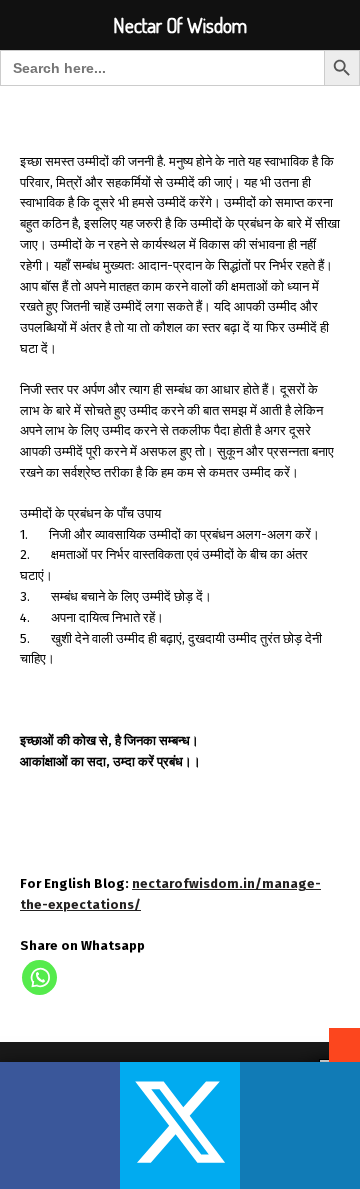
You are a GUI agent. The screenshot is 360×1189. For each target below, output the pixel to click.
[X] (180, 1125)
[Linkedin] (300, 1125)
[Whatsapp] (39, 977)
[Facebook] (60, 1125)
